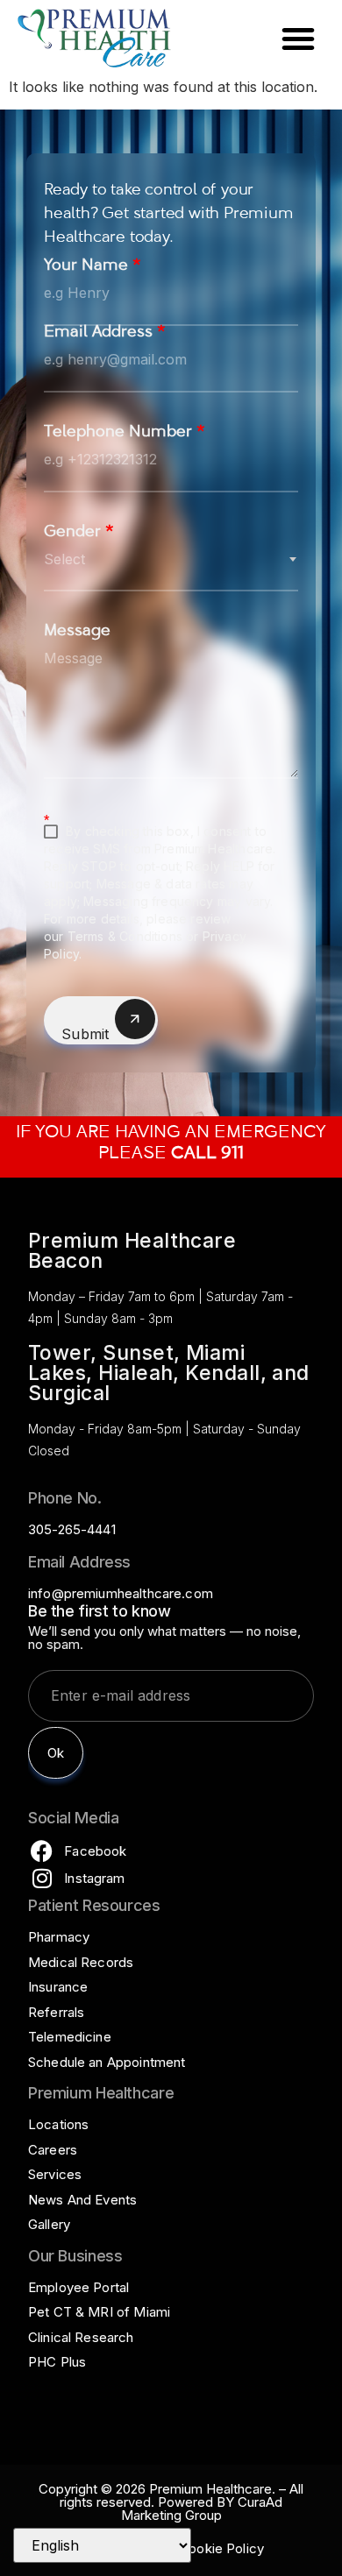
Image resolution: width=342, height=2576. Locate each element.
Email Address (105, 333)
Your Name (93, 267)
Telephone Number (125, 433)
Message (77, 632)
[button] (298, 39)
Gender (79, 533)
